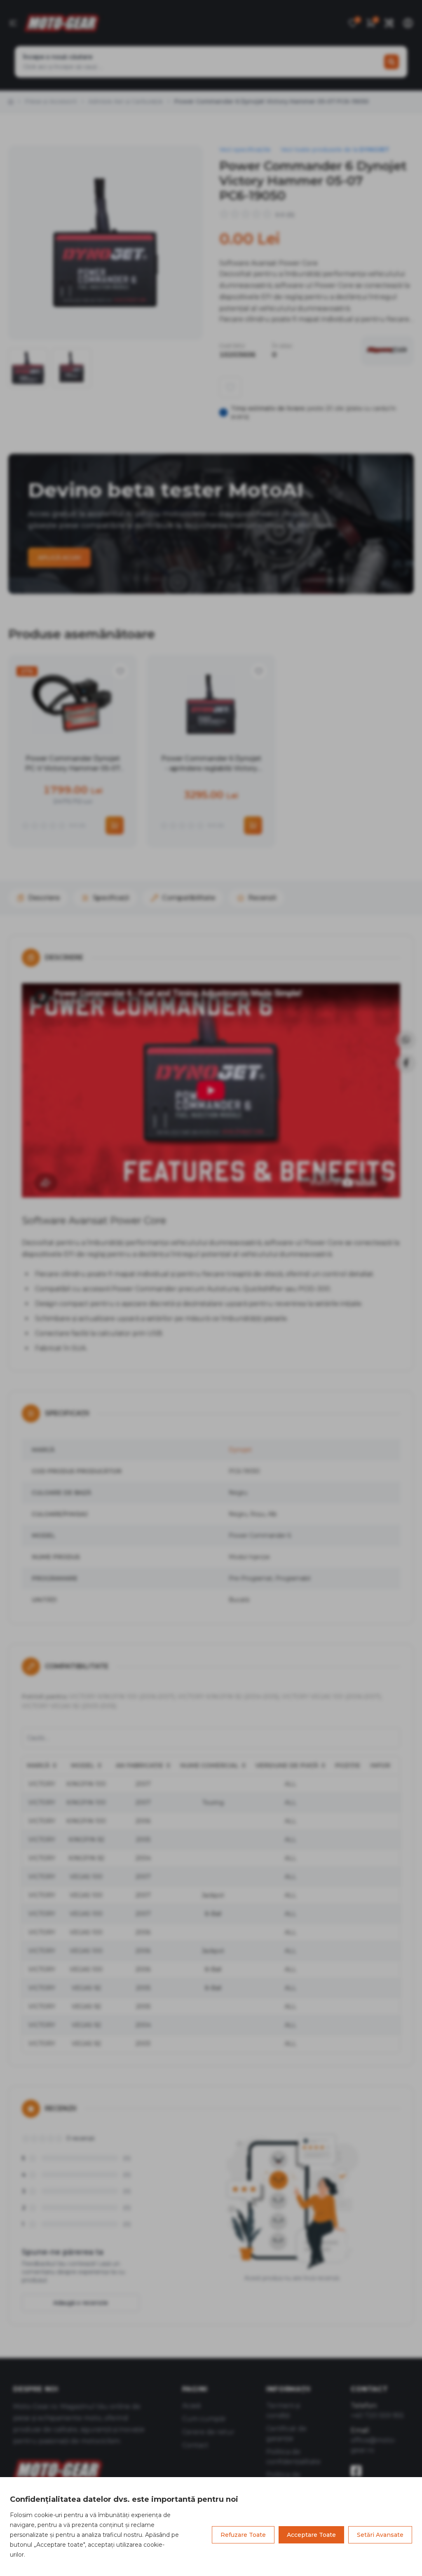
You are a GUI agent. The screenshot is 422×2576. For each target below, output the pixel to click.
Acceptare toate (311, 2535)
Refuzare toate (243, 2535)
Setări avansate (380, 2535)
